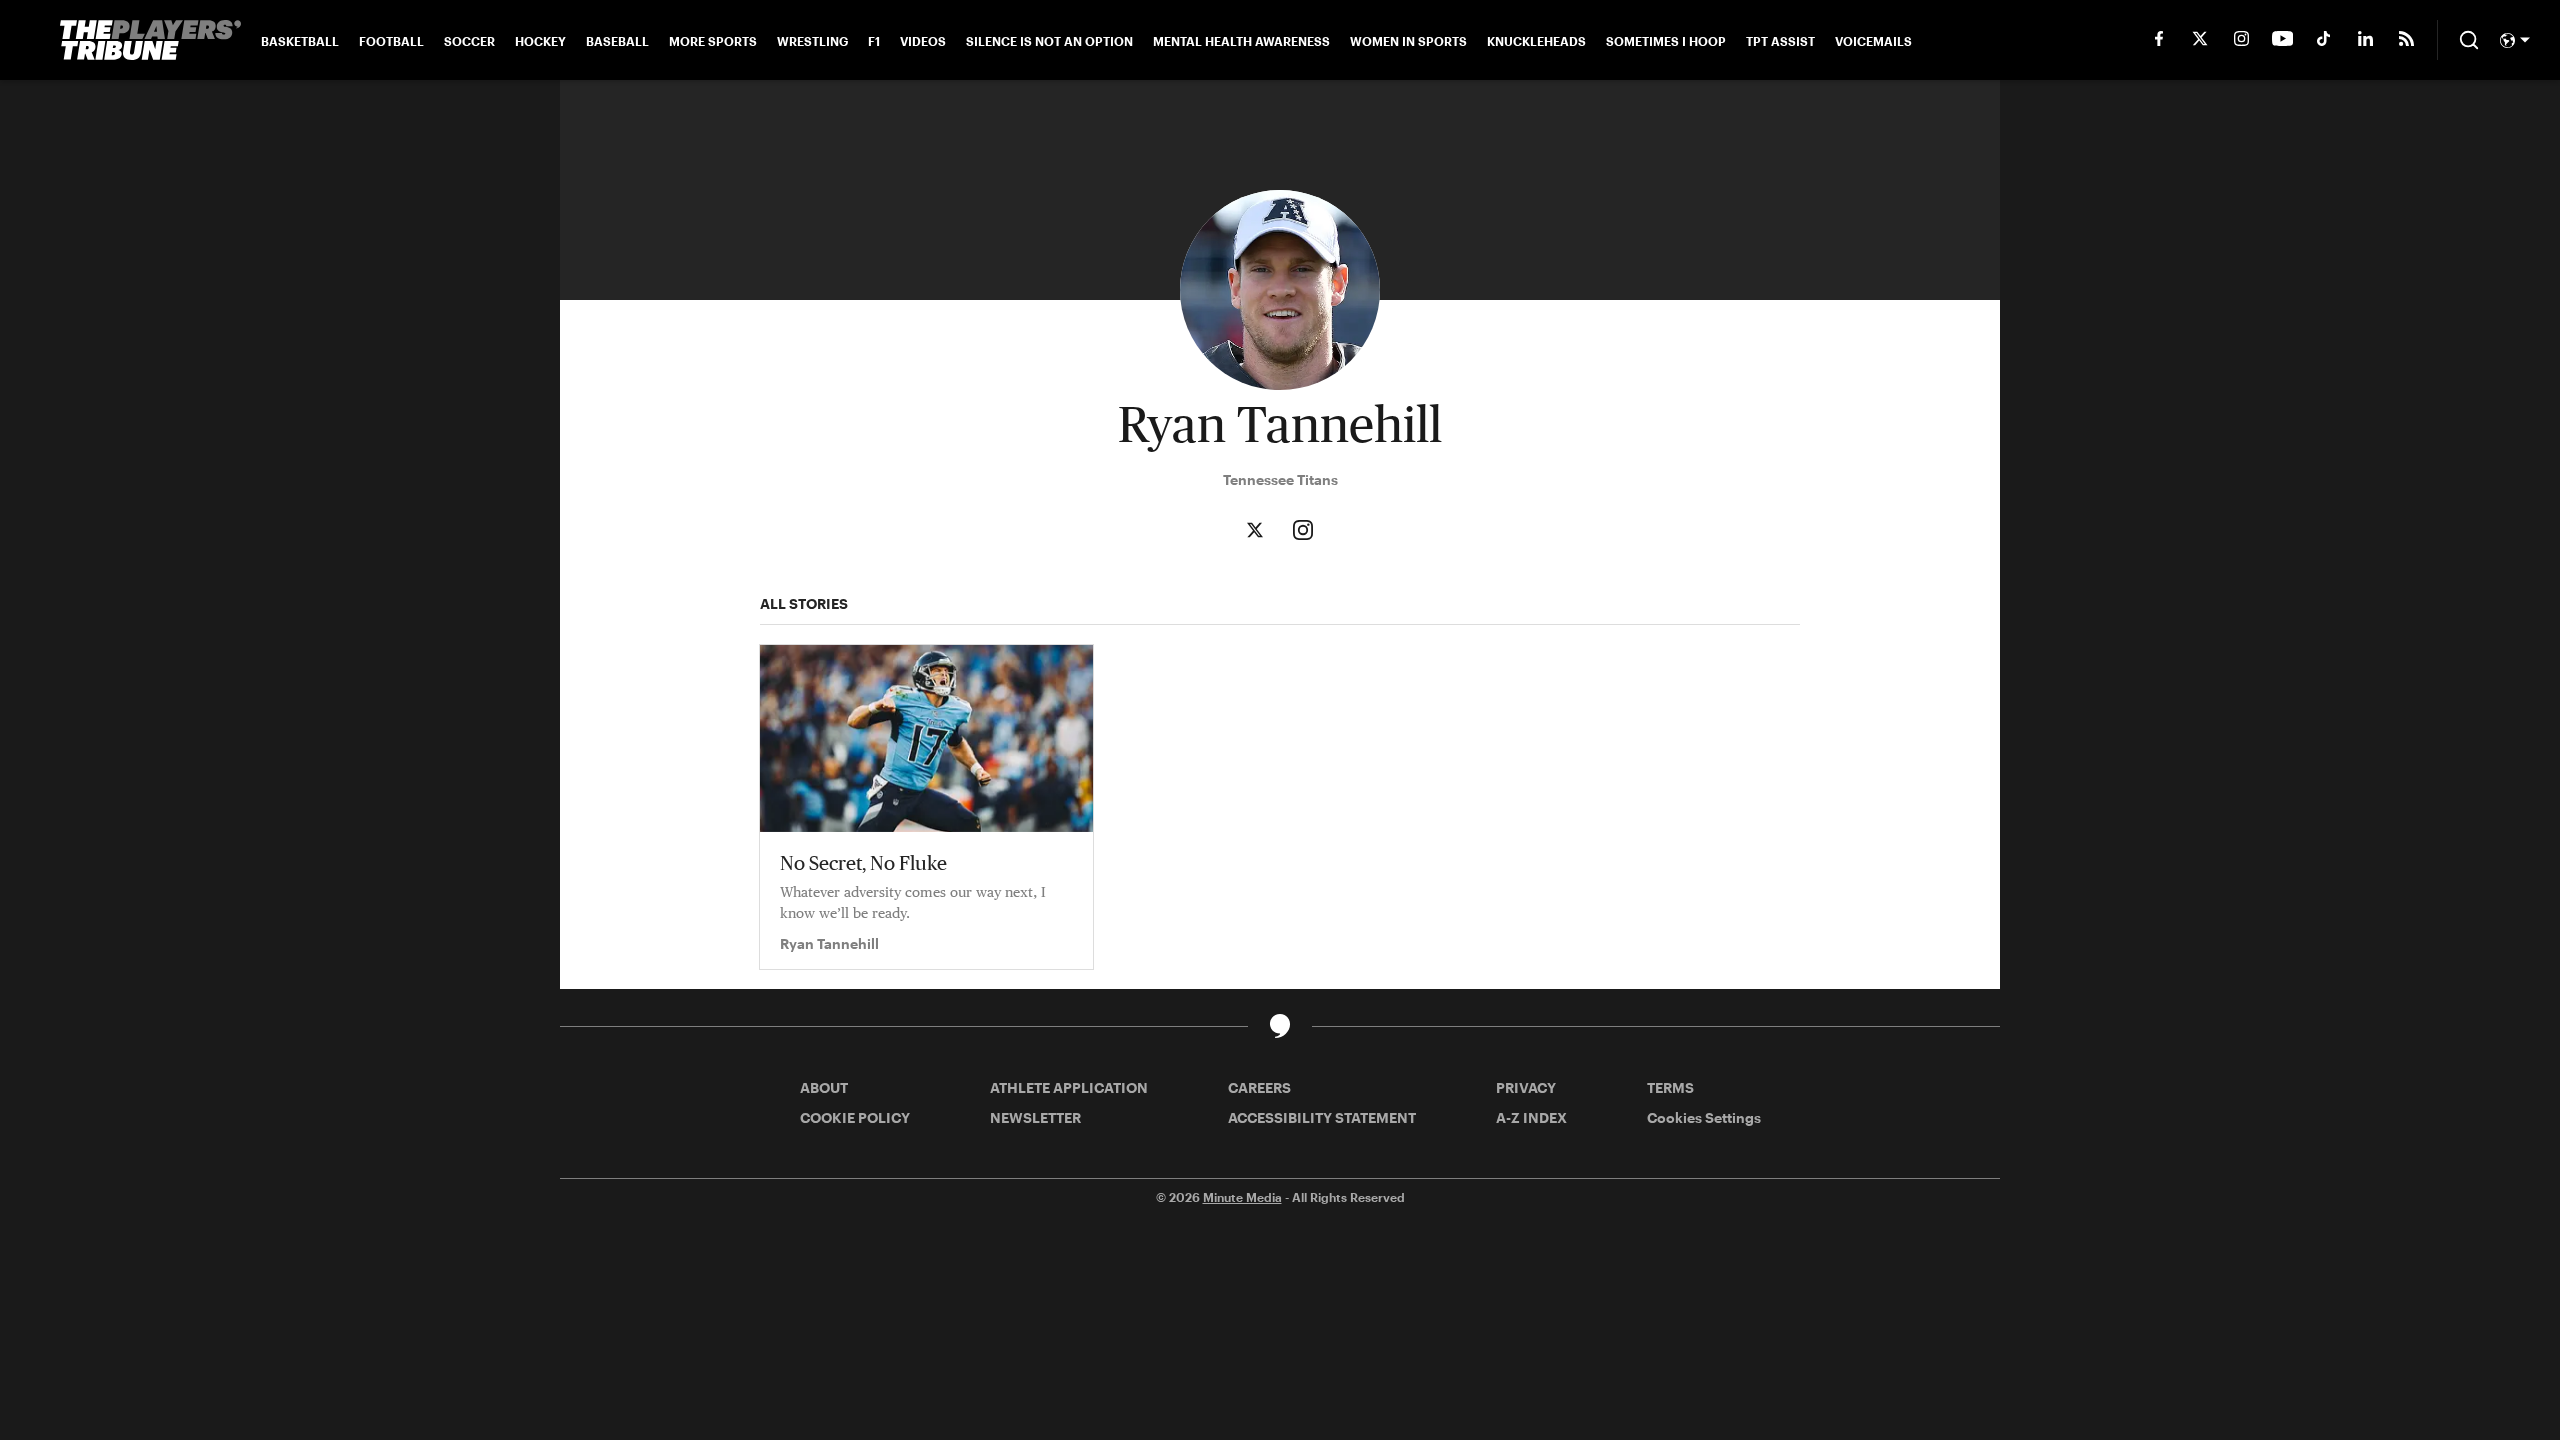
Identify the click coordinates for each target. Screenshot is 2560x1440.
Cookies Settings (1704, 1117)
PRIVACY (1526, 1087)
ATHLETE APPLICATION (1069, 1087)
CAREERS (1259, 1087)
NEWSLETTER (1035, 1117)
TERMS (1670, 1087)
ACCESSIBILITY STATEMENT (1322, 1117)
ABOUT (824, 1087)
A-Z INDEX (1531, 1117)
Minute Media (1242, 1197)
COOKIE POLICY (855, 1117)
